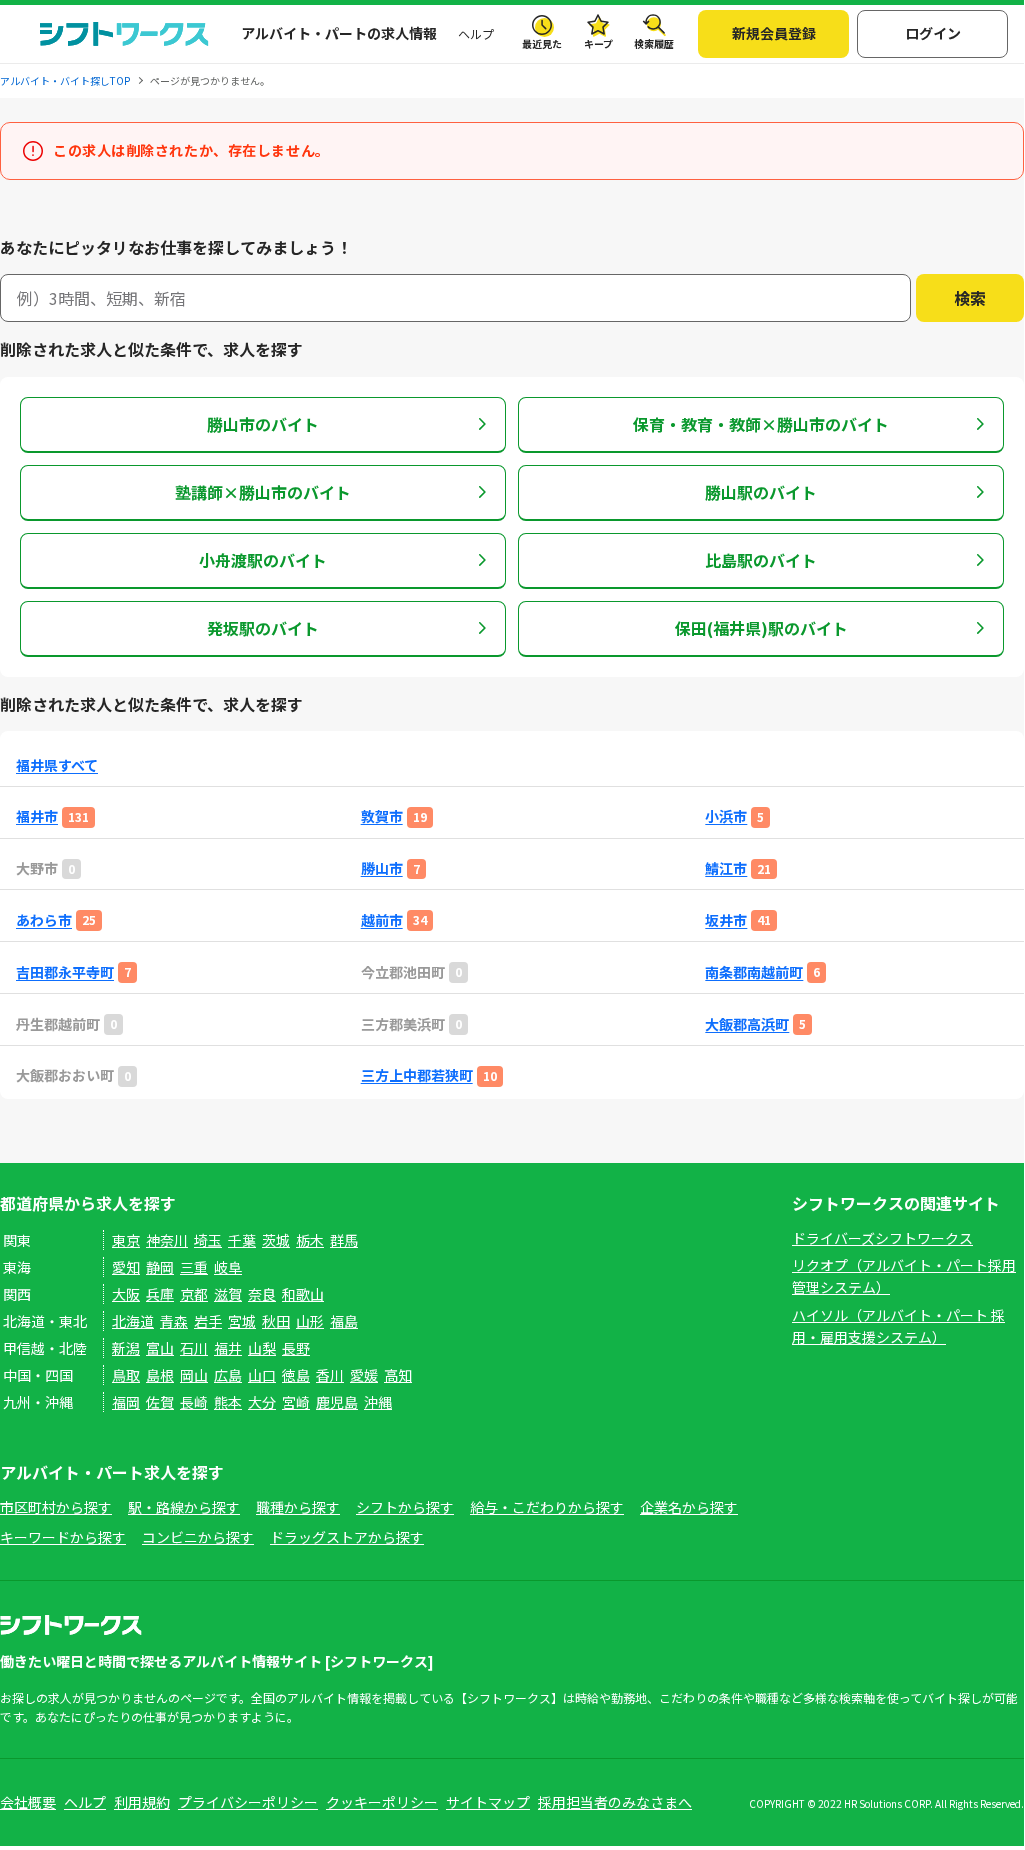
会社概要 (28, 1802)
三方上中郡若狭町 (417, 1075)
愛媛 (364, 1375)
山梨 (262, 1348)
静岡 (160, 1267)
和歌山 (303, 1294)
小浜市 (726, 816)
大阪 (126, 1294)
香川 (330, 1375)
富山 (160, 1348)
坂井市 (726, 920)
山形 (310, 1321)
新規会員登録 (774, 33)
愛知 (126, 1267)
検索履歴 (654, 43)
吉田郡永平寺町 (65, 972)
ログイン (933, 33)
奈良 (262, 1294)
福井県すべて (57, 765)
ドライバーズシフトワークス (882, 1238)
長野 (296, 1348)
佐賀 (160, 1402)
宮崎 (296, 1402)
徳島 (296, 1375)
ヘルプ (476, 33)
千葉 (242, 1240)
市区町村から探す (56, 1507)
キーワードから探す (63, 1537)
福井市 (37, 816)
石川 (194, 1348)
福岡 (126, 1402)
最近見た (542, 43)
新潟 (126, 1348)
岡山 (194, 1375)
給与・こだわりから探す (547, 1507)
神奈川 (167, 1240)
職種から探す (298, 1507)
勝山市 (382, 868)
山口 (262, 1375)
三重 (194, 1267)
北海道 (133, 1321)
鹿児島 (337, 1402)
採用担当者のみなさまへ (615, 1802)
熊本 (228, 1402)
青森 (174, 1321)
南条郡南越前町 (754, 972)
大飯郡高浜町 (747, 1024)
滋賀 (228, 1294)
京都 (194, 1294)
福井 (228, 1348)
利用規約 (142, 1802)
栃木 (310, 1240)
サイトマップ (488, 1802)
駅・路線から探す (184, 1507)
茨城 (276, 1240)
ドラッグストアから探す (347, 1537)
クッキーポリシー (382, 1802)
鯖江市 (726, 868)
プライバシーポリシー (248, 1802)
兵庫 (160, 1294)
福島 (344, 1321)
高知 (398, 1375)
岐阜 (228, 1267)
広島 (228, 1375)
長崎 (194, 1402)
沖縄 (378, 1402)
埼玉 (208, 1240)
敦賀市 (382, 816)
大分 (262, 1402)
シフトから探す (405, 1507)
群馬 (344, 1240)
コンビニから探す (198, 1537)
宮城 (242, 1321)
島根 (160, 1375)
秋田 (276, 1321)
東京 (126, 1240)
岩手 (208, 1321)
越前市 (382, 920)
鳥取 (126, 1375)
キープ (598, 43)
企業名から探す (689, 1507)
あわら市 (44, 920)
